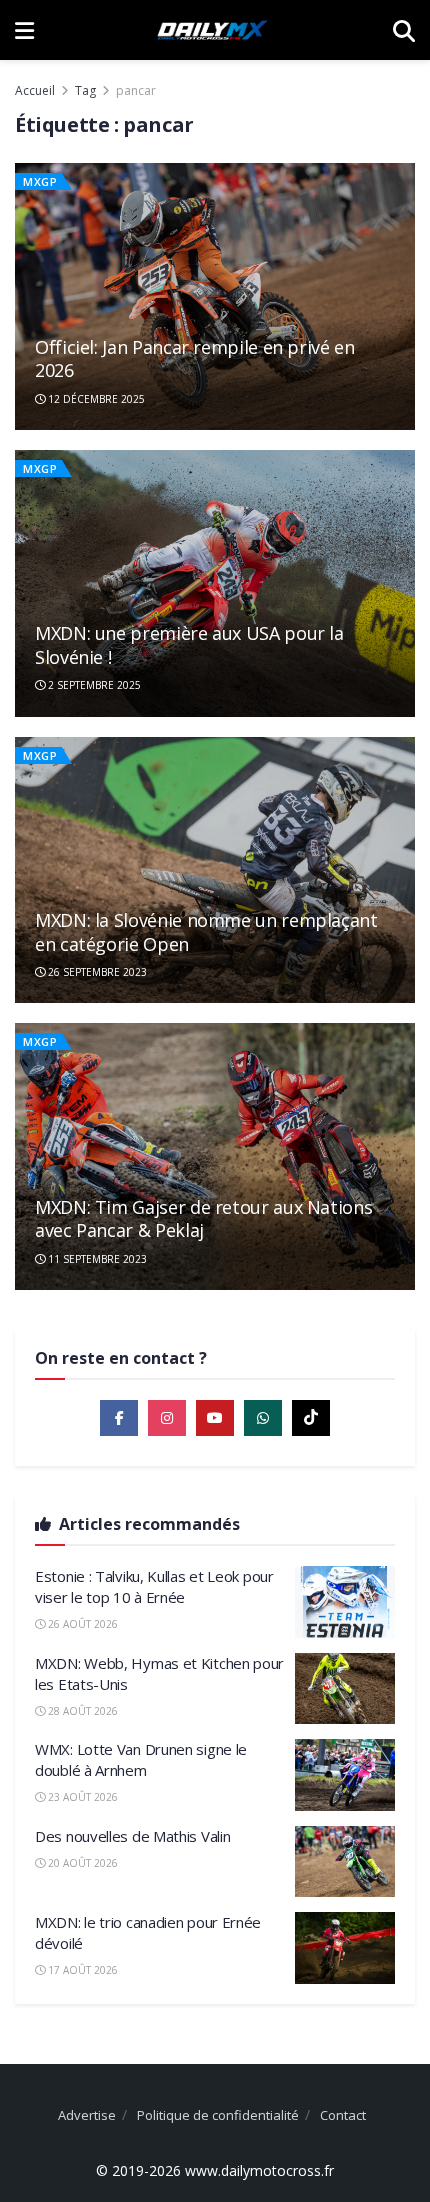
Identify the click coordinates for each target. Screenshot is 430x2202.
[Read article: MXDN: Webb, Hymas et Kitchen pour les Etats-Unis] (345, 1689)
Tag (85, 90)
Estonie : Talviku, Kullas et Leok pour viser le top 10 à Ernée (154, 1586)
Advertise (87, 2115)
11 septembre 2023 (96, 1259)
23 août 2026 (81, 1797)
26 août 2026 (81, 1624)
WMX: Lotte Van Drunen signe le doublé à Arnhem (141, 1759)
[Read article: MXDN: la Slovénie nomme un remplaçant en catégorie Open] (215, 870)
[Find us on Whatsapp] (263, 1418)
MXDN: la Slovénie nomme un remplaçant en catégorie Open (206, 931)
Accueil (35, 90)
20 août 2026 (81, 1863)
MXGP (40, 181)
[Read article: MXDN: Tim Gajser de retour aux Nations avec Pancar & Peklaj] (215, 1156)
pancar (136, 90)
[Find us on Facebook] (119, 1418)
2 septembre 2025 (93, 685)
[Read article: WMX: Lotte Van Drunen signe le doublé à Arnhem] (345, 1775)
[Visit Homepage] (213, 30)
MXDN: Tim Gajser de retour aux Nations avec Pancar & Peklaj (203, 1218)
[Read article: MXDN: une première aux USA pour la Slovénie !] (215, 583)
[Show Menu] (24, 30)
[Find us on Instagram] (167, 1418)
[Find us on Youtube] (215, 1418)
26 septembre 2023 (96, 972)
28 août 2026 (81, 1711)
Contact (343, 2115)
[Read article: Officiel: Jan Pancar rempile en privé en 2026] (215, 296)
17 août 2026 (81, 1970)
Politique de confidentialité (218, 2115)
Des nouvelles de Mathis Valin (132, 1836)
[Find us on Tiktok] (311, 1418)
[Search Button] (404, 30)
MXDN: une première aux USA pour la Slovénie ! (189, 644)
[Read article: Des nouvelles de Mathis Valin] (345, 1862)
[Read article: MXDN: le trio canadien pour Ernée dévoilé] (345, 1948)
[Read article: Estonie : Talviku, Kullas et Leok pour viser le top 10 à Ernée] (345, 1602)
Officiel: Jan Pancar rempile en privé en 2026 (195, 358)
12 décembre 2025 (95, 399)
